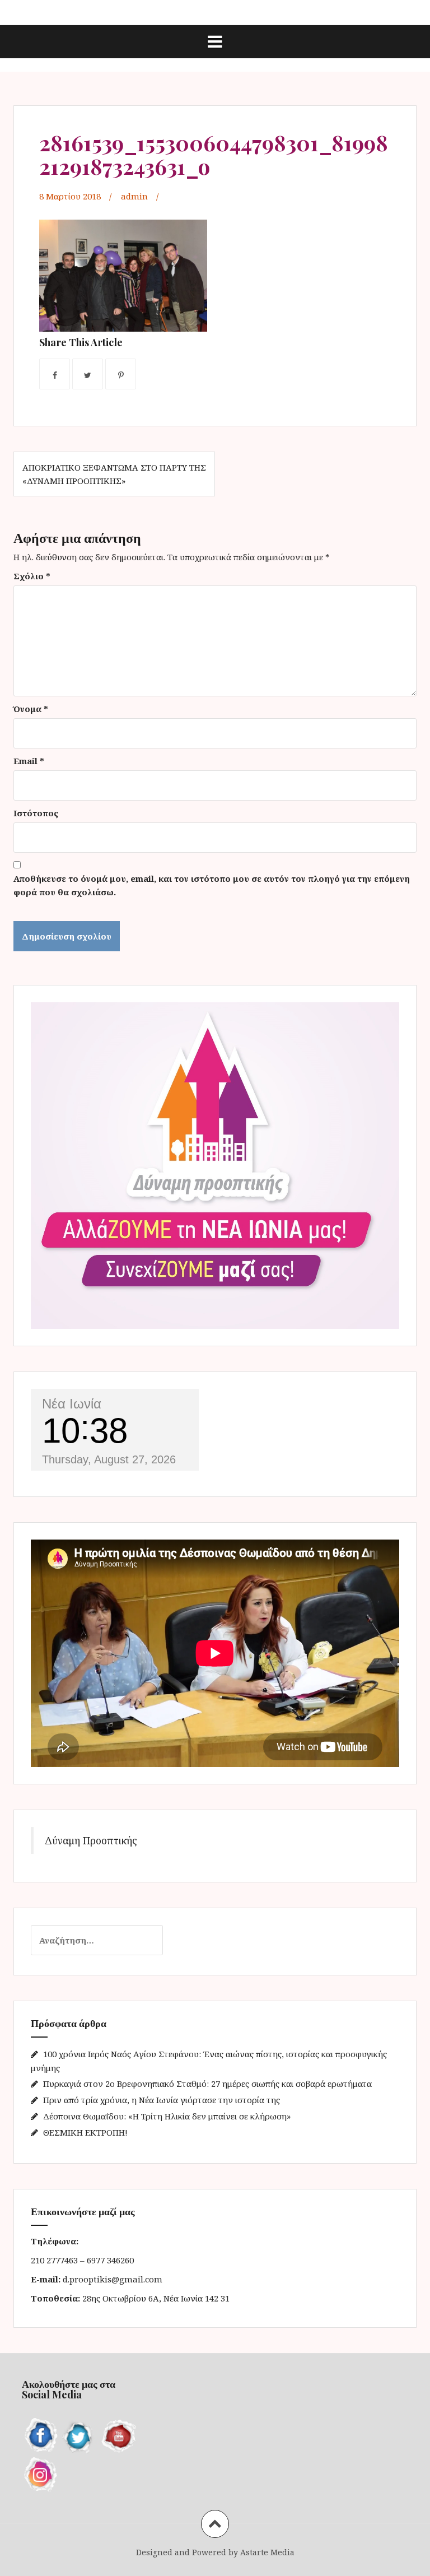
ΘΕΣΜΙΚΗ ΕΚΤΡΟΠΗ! (85, 2132)
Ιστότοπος (36, 813)
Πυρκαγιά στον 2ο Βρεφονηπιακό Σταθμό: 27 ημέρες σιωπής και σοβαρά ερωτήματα (207, 2084)
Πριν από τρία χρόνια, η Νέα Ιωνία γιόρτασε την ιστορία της (162, 2100)
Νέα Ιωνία (72, 1404)
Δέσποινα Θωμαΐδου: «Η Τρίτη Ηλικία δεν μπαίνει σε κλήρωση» (167, 2116)
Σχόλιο (32, 576)
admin (134, 196)
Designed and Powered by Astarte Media (215, 2552)
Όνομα (31, 709)
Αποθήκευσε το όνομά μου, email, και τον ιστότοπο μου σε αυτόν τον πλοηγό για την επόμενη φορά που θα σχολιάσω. (212, 885)
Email (29, 761)
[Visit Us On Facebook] (41, 2435)
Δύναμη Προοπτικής (91, 1840)
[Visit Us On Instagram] (41, 2473)
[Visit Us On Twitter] (79, 2435)
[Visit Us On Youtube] (117, 2435)
